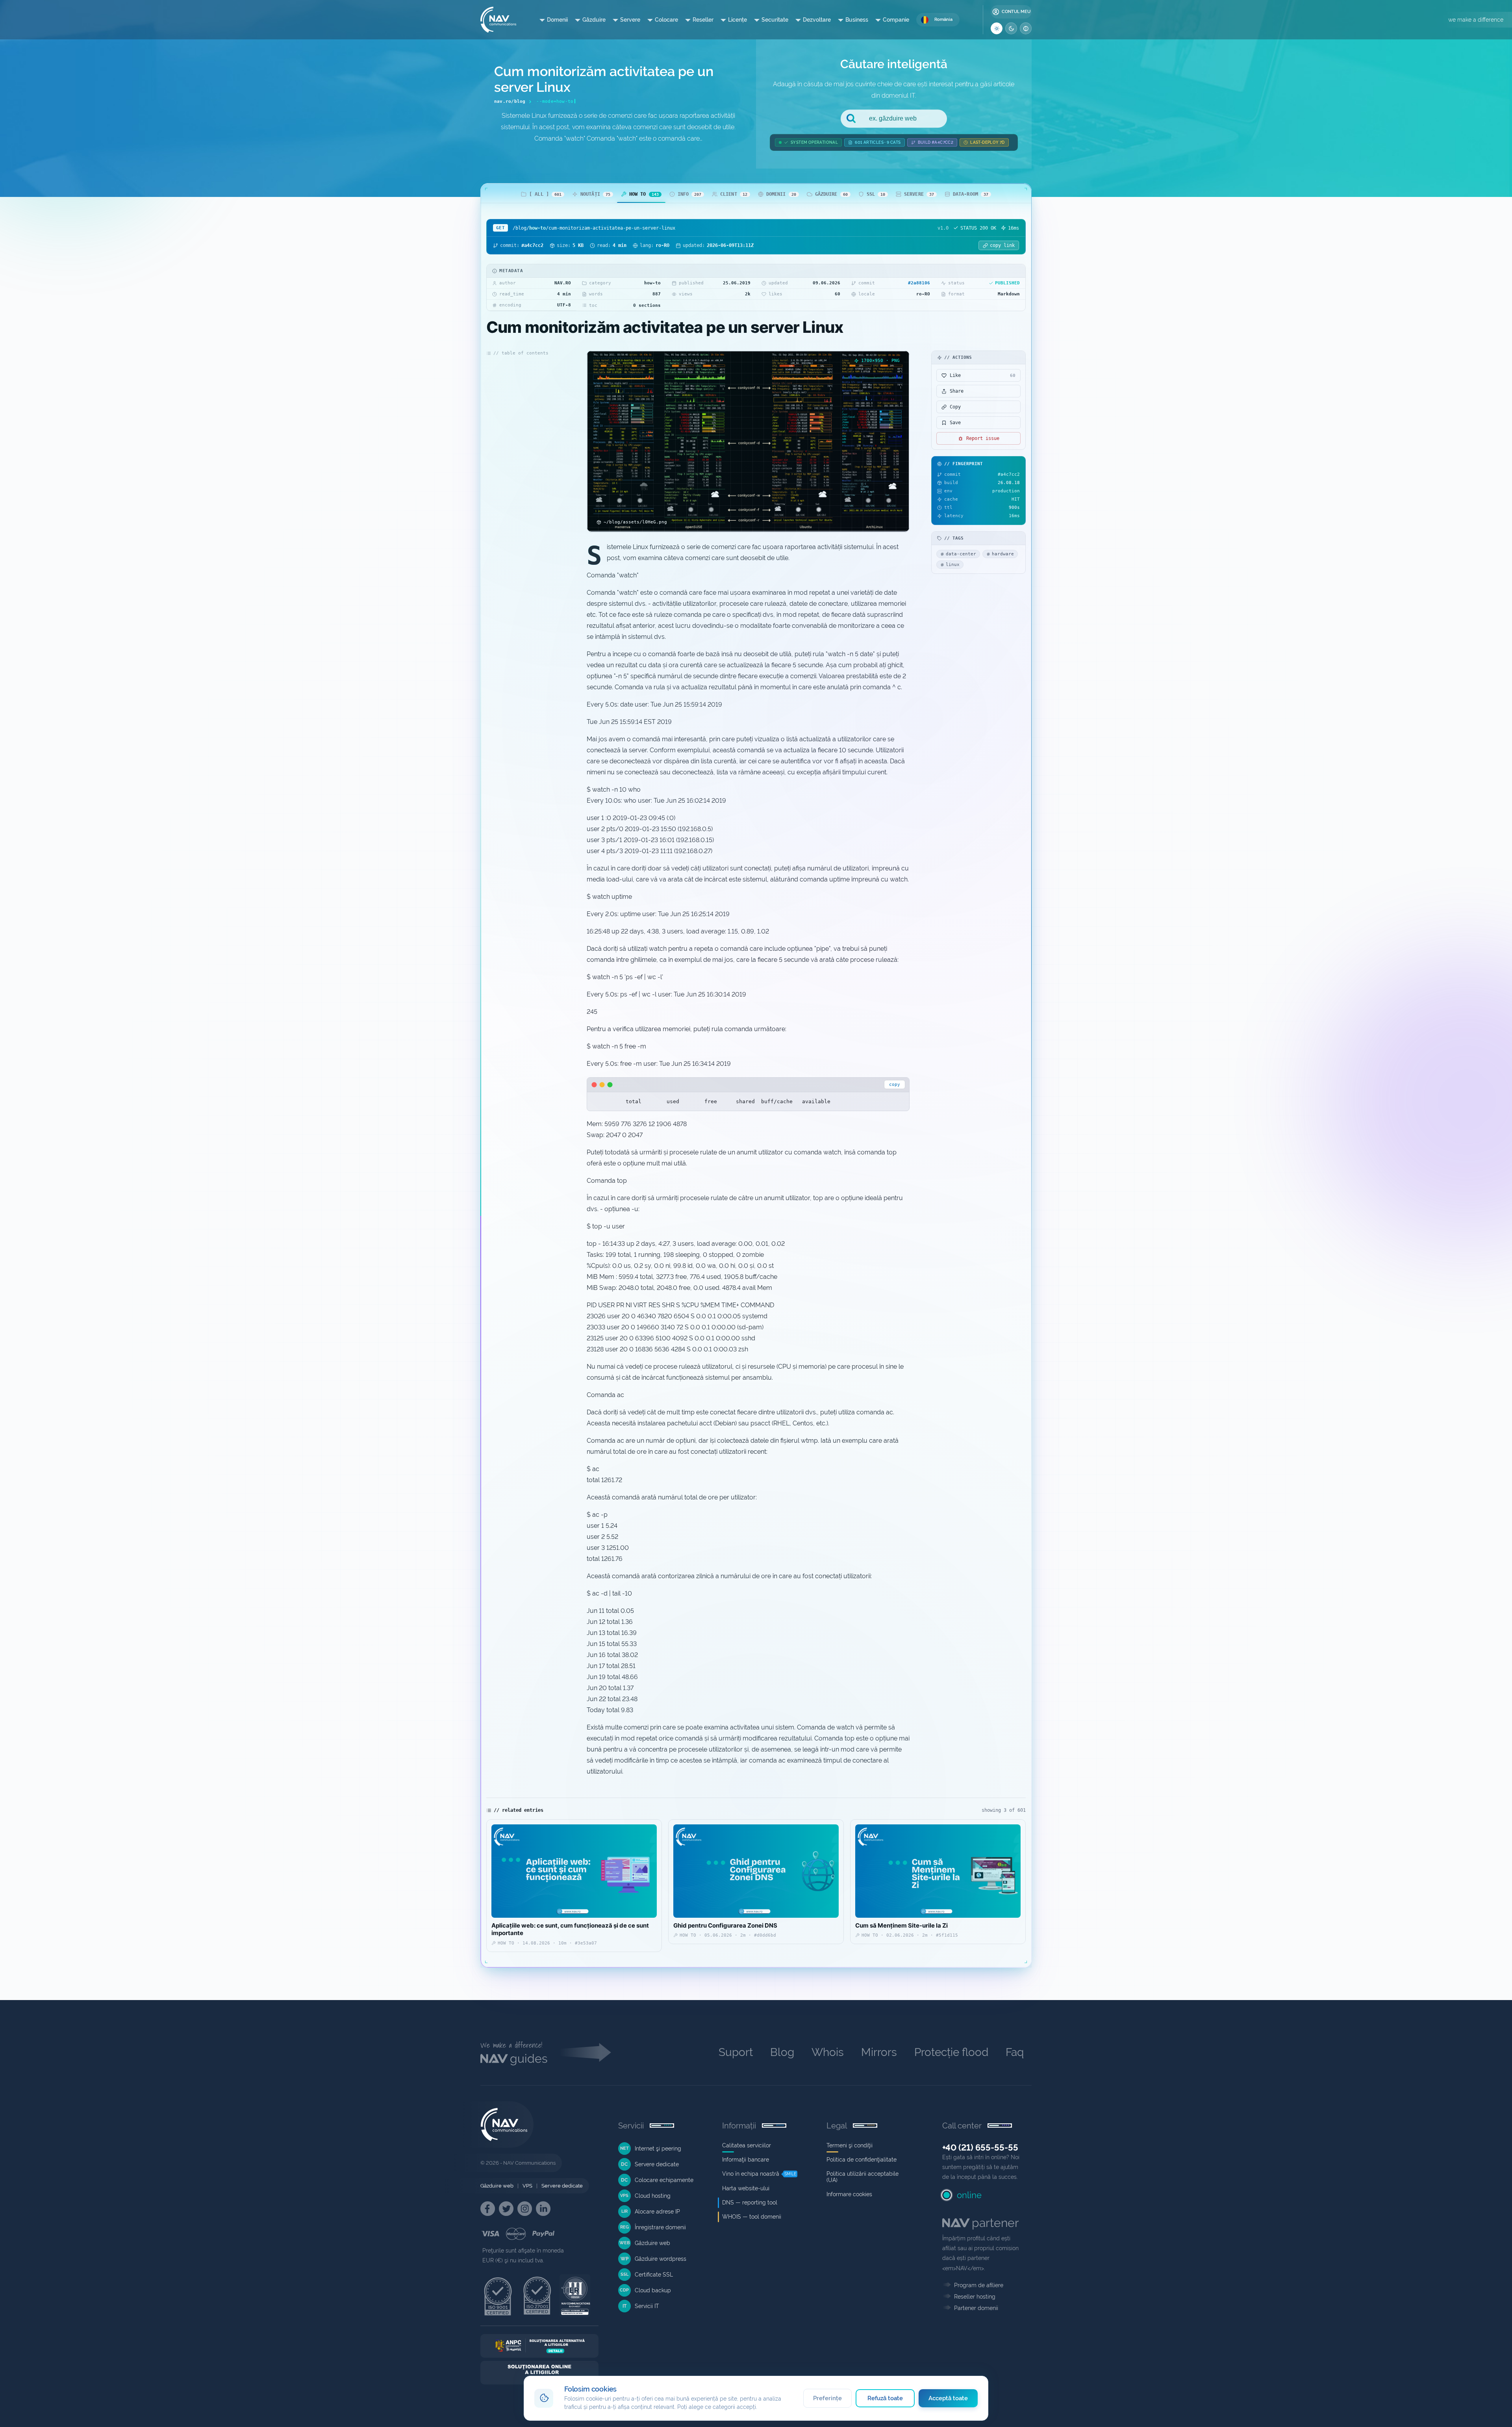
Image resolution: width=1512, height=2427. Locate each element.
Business (857, 20)
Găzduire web (497, 2186)
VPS (527, 2186)
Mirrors (879, 2052)
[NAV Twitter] (506, 2209)
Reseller (703, 20)
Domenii (557, 20)
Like (983, 375)
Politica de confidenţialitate (862, 2160)
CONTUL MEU (1016, 12)
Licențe (737, 20)
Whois (828, 2052)
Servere (630, 20)
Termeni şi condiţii (850, 2145)
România (943, 19)
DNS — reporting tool (750, 2202)
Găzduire (594, 20)
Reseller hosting (975, 2297)
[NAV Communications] (498, 20)
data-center (961, 554)
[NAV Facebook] (488, 2209)
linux (953, 565)
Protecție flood (951, 2052)
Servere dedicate (562, 2186)
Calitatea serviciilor (747, 2145)
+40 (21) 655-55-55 (980, 2147)
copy (895, 1085)
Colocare (666, 20)
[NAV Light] (997, 28)
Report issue (983, 438)
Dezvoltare (817, 20)
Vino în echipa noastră (751, 2174)
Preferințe (827, 2398)
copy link (1002, 245)
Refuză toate (885, 2398)
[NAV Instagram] (525, 2209)
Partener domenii (976, 2308)
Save (955, 423)
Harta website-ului (746, 2188)
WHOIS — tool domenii (752, 2217)
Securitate (775, 20)
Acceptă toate (948, 2398)
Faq (1015, 2052)
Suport (736, 2052)
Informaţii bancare (746, 2160)
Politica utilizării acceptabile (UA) (863, 2177)
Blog (782, 2052)
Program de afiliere (979, 2285)
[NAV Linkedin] (543, 2209)
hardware (1003, 554)
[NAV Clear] (1026, 28)
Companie (896, 20)
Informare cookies (849, 2194)
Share (957, 391)
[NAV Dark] (1011, 28)
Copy (955, 407)
